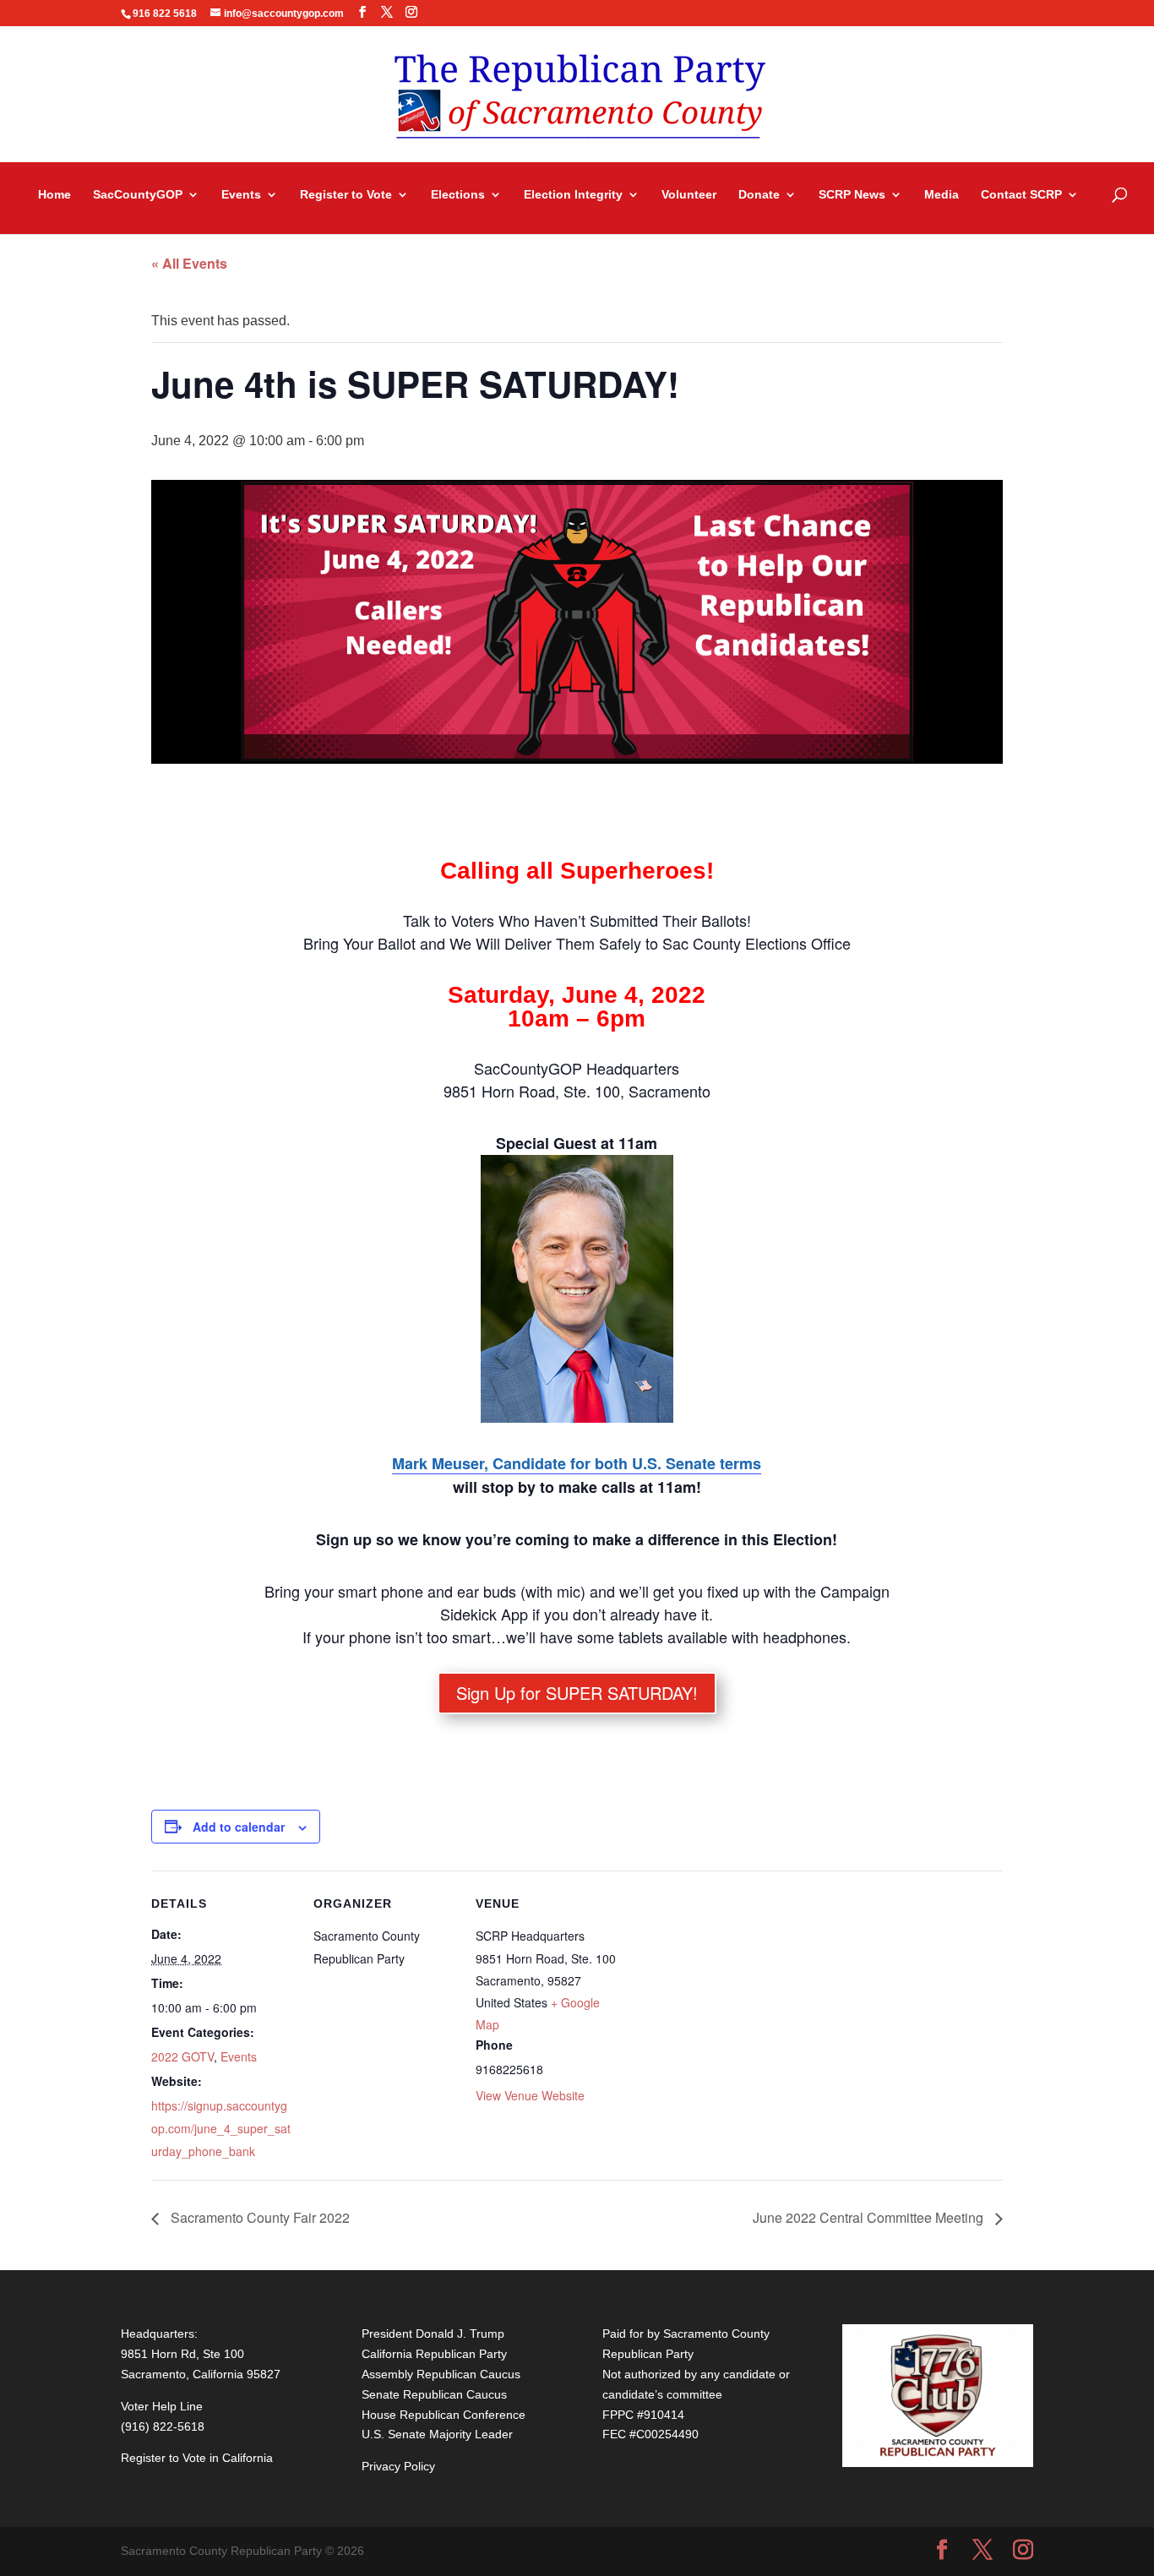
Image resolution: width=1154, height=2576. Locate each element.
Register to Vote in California (197, 2458)
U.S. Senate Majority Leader (437, 2434)
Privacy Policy (398, 2466)
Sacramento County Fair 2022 (259, 2217)
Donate (759, 195)
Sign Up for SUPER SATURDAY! (577, 1693)
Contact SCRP (1021, 195)
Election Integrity (573, 195)
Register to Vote (346, 195)
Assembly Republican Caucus (441, 2374)
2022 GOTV (182, 2056)
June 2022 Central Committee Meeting (870, 2217)
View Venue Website (530, 2095)
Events (241, 195)
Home (54, 195)
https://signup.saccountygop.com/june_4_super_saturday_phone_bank (221, 2128)
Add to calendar (239, 1827)
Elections (458, 195)
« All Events (189, 263)
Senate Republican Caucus (434, 2394)
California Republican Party (434, 2354)
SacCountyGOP (138, 195)
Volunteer (689, 195)
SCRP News (852, 195)
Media (942, 195)
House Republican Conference (444, 2415)
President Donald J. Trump (433, 2334)
